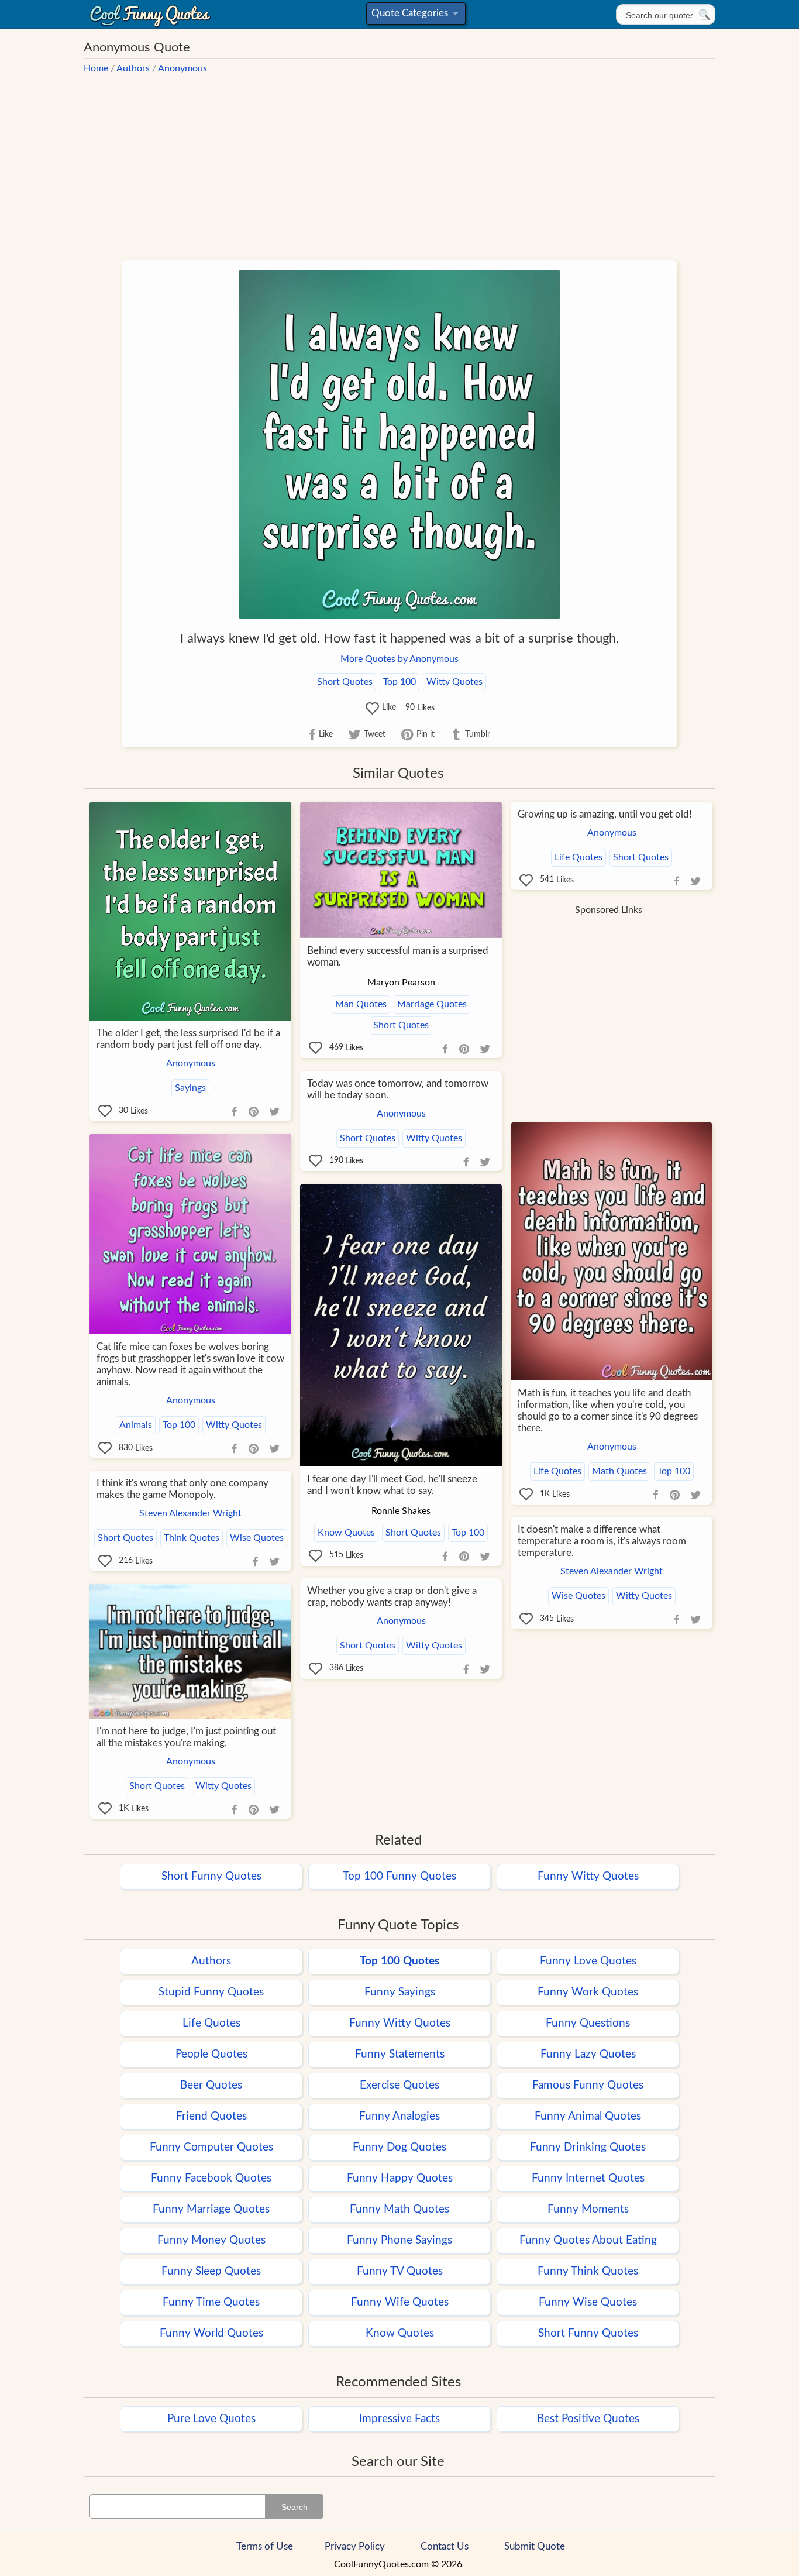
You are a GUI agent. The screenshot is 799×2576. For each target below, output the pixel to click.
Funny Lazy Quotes (588, 2054)
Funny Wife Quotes (400, 2302)
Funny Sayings (400, 1992)
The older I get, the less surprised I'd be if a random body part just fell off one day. (188, 1039)
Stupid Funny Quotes (211, 1992)
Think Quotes (192, 1538)
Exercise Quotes (399, 2085)
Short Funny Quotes (211, 1876)
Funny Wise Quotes (588, 2302)
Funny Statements (400, 2054)
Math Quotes (619, 1471)
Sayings (190, 1088)
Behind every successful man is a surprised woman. (398, 956)
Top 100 (399, 682)
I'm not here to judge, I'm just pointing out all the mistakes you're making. (186, 1737)
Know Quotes (346, 1533)
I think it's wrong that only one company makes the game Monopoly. (182, 1489)
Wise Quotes (257, 1538)
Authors (133, 68)
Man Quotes (361, 1004)
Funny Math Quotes (399, 2209)
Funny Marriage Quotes (211, 2209)
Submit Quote (535, 2546)
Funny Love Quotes (588, 1961)
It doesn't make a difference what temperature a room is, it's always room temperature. (602, 1541)
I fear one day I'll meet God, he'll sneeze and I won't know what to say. (392, 1485)
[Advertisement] (399, 162)
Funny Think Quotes (588, 2271)
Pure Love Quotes (211, 2419)
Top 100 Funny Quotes (399, 1876)
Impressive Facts (399, 2419)
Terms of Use (265, 2546)
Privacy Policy (355, 2546)
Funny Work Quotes (588, 1992)
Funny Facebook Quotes (211, 2178)
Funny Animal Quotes (588, 2116)
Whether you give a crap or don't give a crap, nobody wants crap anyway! (392, 1597)
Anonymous (182, 68)
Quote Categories (414, 16)
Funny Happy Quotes (400, 2178)
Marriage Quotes (432, 1004)
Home (96, 68)
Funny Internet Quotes (588, 2178)
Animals (136, 1425)
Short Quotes (345, 682)
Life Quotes (578, 857)
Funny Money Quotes (211, 2240)
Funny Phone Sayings (399, 2240)
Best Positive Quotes (588, 2419)
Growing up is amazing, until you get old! (605, 814)
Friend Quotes (211, 2116)
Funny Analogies (399, 2116)
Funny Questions (588, 2023)
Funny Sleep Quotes (211, 2271)
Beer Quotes (211, 2085)
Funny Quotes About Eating (588, 2240)
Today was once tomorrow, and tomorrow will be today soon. (398, 1089)
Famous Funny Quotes (588, 2085)
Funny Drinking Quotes (588, 2147)
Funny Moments (588, 2209)
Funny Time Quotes (211, 2302)
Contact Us (445, 2546)
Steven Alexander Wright (190, 1513)
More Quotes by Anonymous (399, 659)
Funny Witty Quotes (588, 1876)
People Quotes (211, 2054)
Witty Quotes (454, 682)
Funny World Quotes (211, 2333)
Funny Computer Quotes (211, 2147)
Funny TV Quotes (400, 2271)
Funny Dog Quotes (399, 2147)
